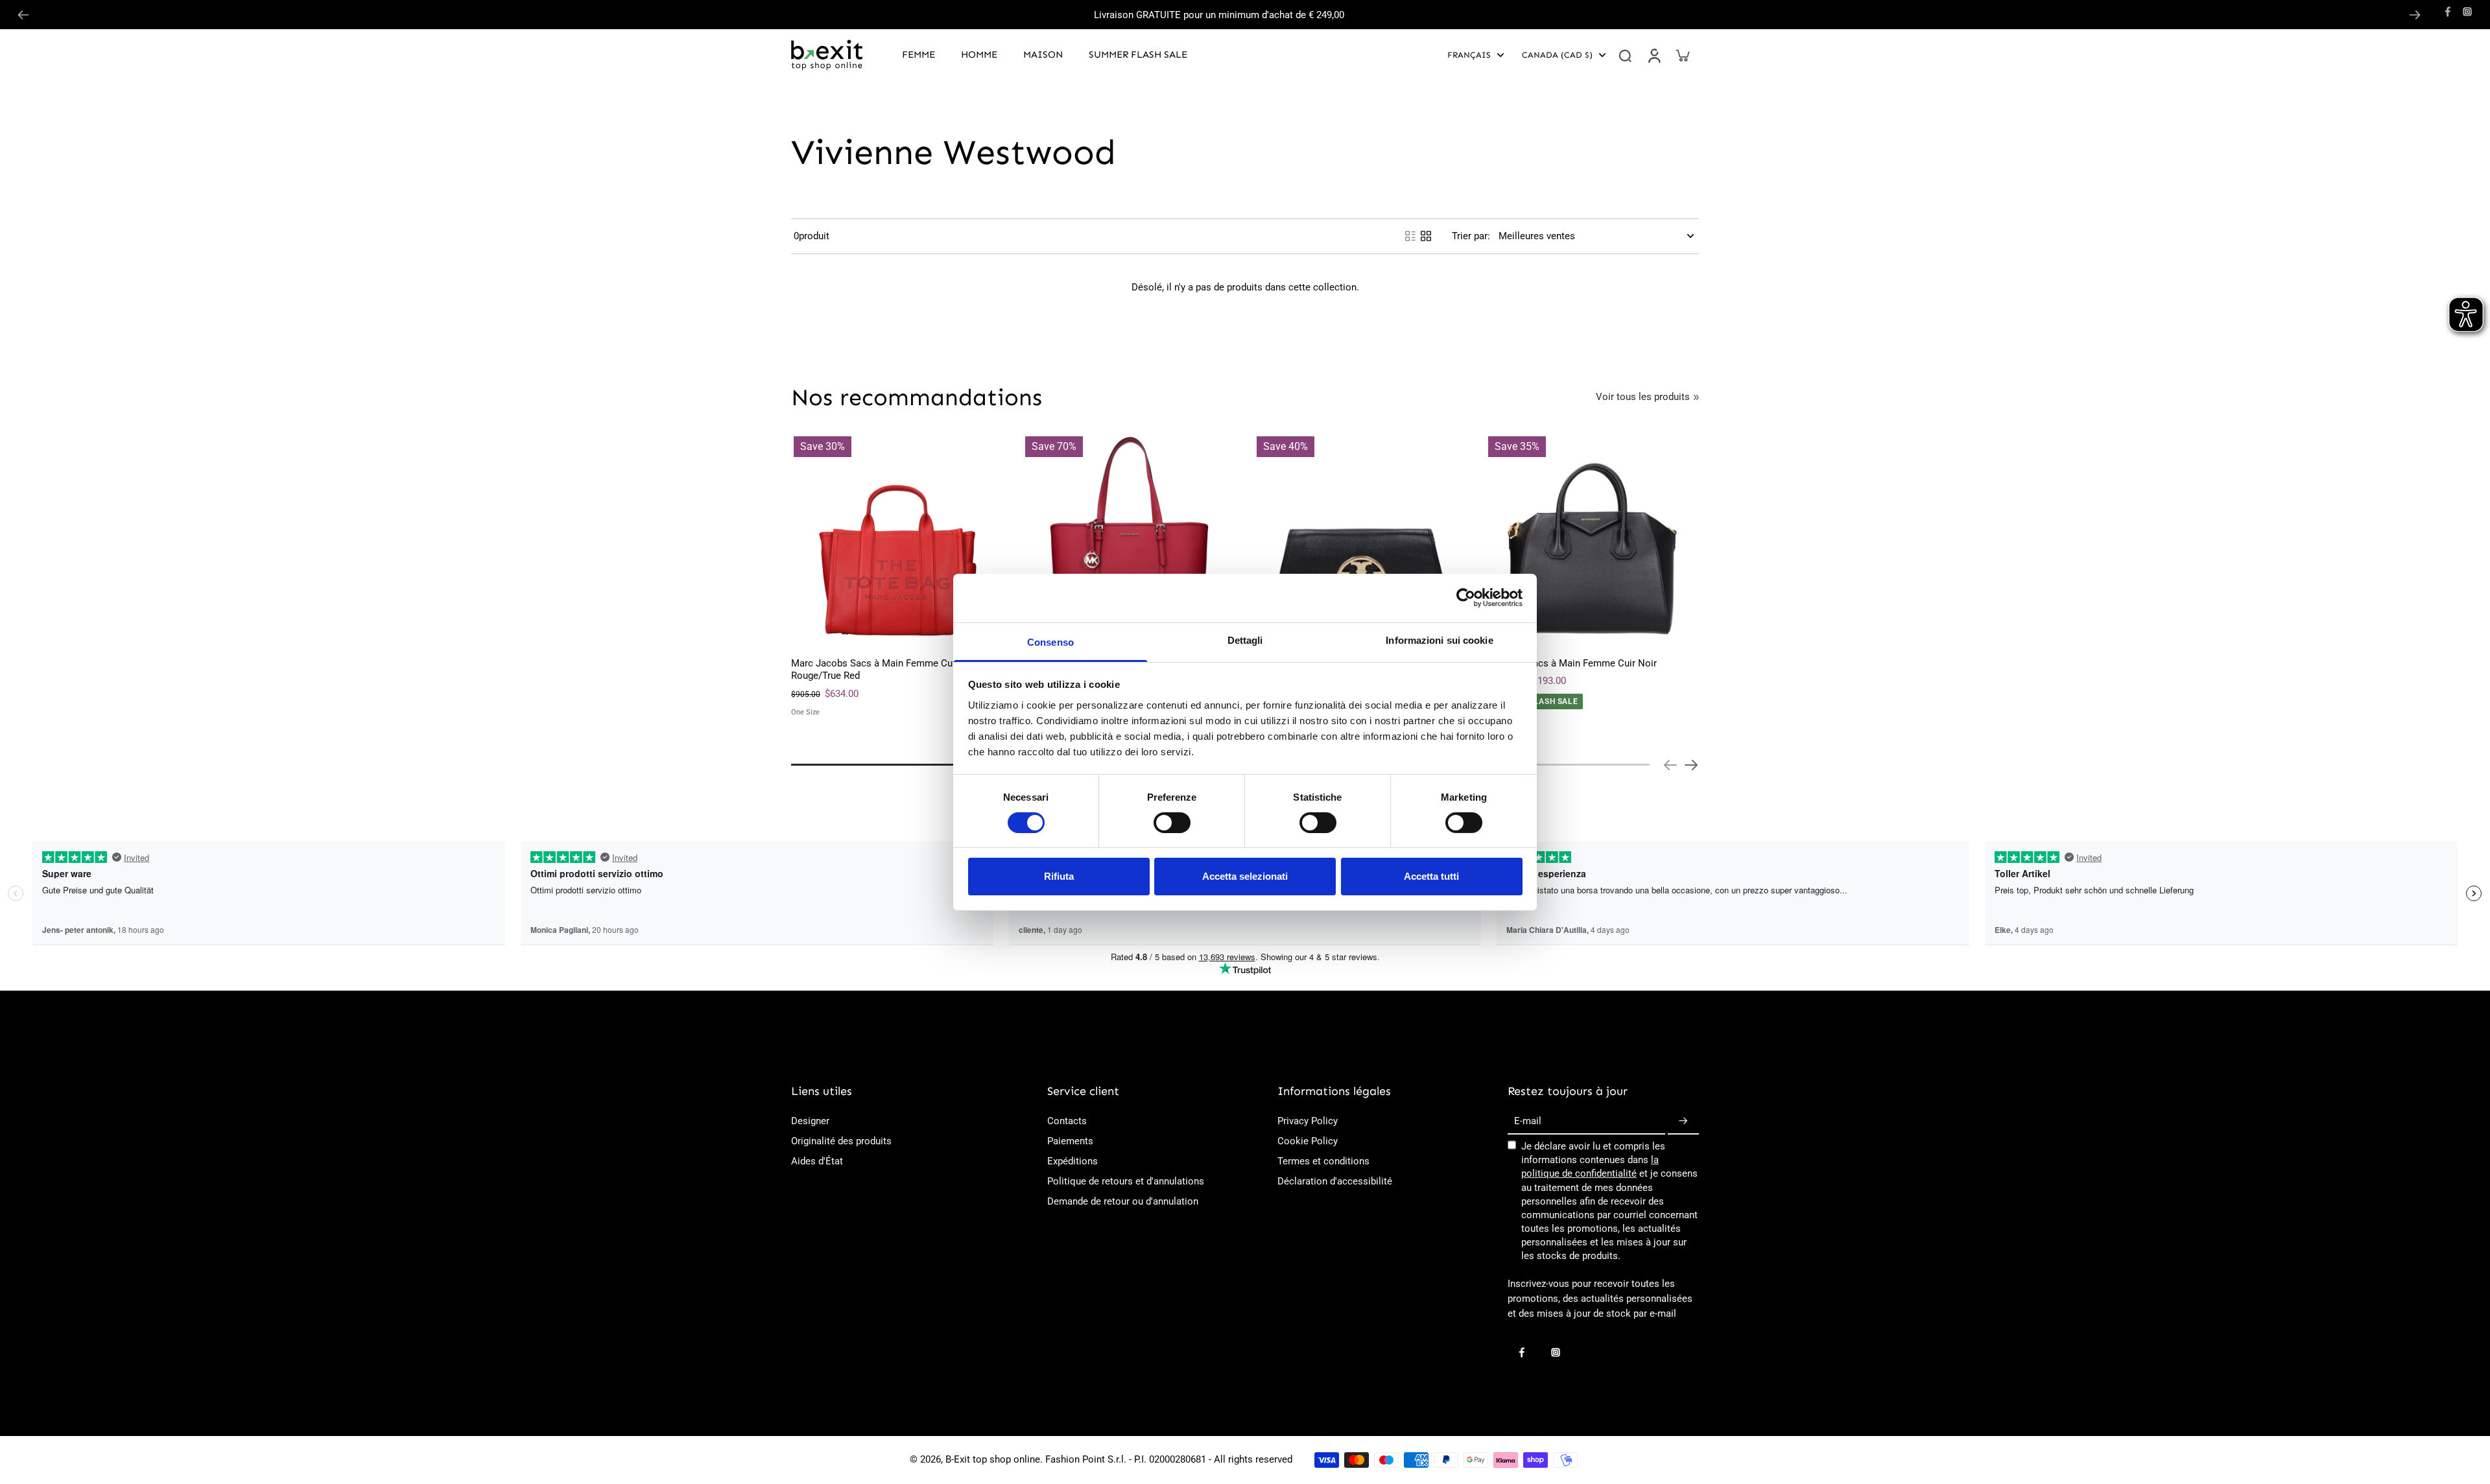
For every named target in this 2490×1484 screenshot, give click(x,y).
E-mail (1528, 1121)
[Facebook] (2448, 12)
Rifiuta (1059, 876)
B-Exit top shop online (993, 1459)
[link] (1696, 397)
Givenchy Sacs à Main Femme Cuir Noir (1571, 663)
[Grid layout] (1426, 236)
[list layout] (1410, 236)
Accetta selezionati (1245, 876)
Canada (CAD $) (1557, 55)
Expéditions (1073, 1161)
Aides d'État (817, 1161)
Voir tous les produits (1643, 397)
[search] (1625, 55)
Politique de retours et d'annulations (1126, 1181)
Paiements (1070, 1141)
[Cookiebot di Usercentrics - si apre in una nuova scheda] (1466, 598)
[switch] (1172, 823)
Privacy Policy (1308, 1121)
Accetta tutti (1431, 876)
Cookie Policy (1308, 1141)
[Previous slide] (1670, 765)
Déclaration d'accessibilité (1335, 1181)
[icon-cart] (1682, 55)
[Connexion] (1654, 55)
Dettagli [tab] (1245, 640)
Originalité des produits (841, 1141)
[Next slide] (2415, 15)
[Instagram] (2467, 12)
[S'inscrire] (1683, 1122)
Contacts (1067, 1121)
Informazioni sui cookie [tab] (1439, 640)
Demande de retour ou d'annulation (1123, 1201)
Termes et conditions (1323, 1161)
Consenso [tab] (1050, 642)
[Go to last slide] (23, 15)
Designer (810, 1121)
